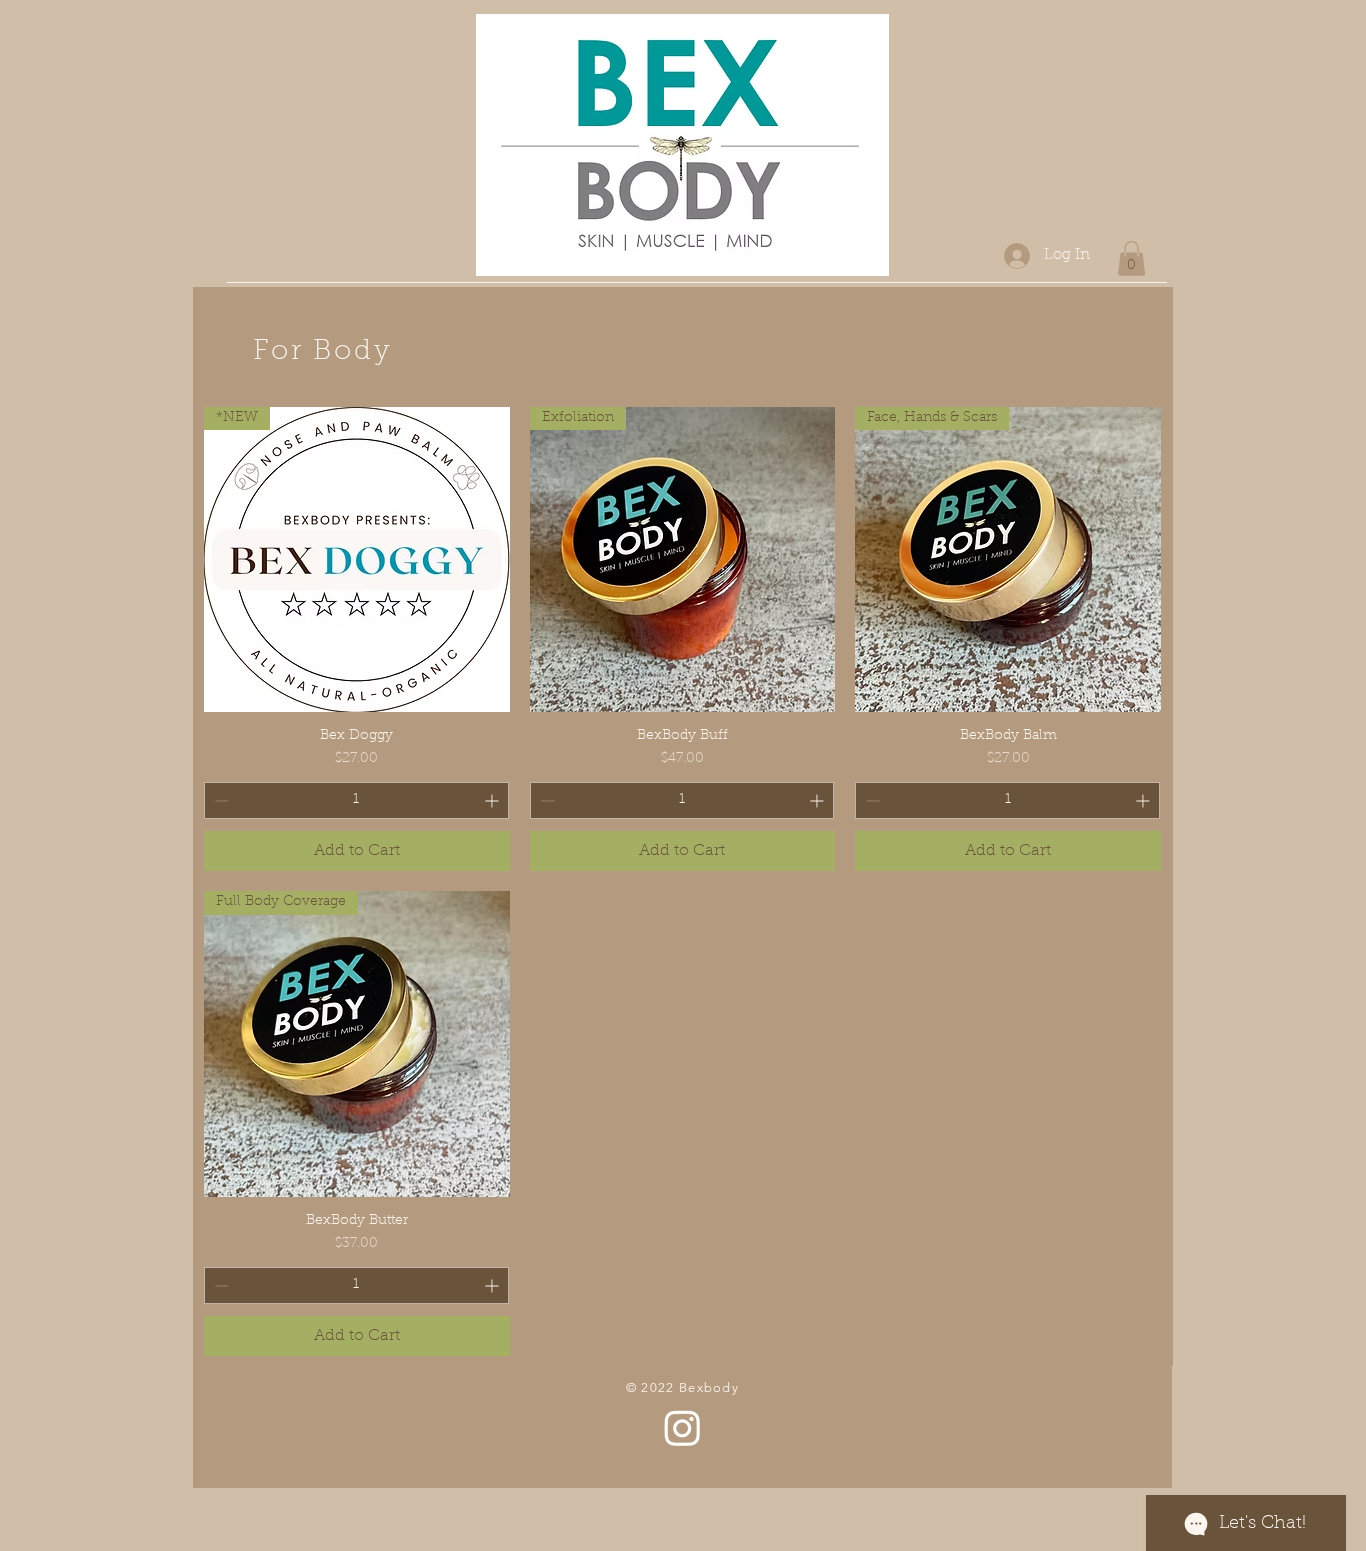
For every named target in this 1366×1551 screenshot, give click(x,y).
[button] (1131, 258)
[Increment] (493, 800)
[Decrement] (219, 800)
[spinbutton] (356, 800)
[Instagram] (682, 1427)
